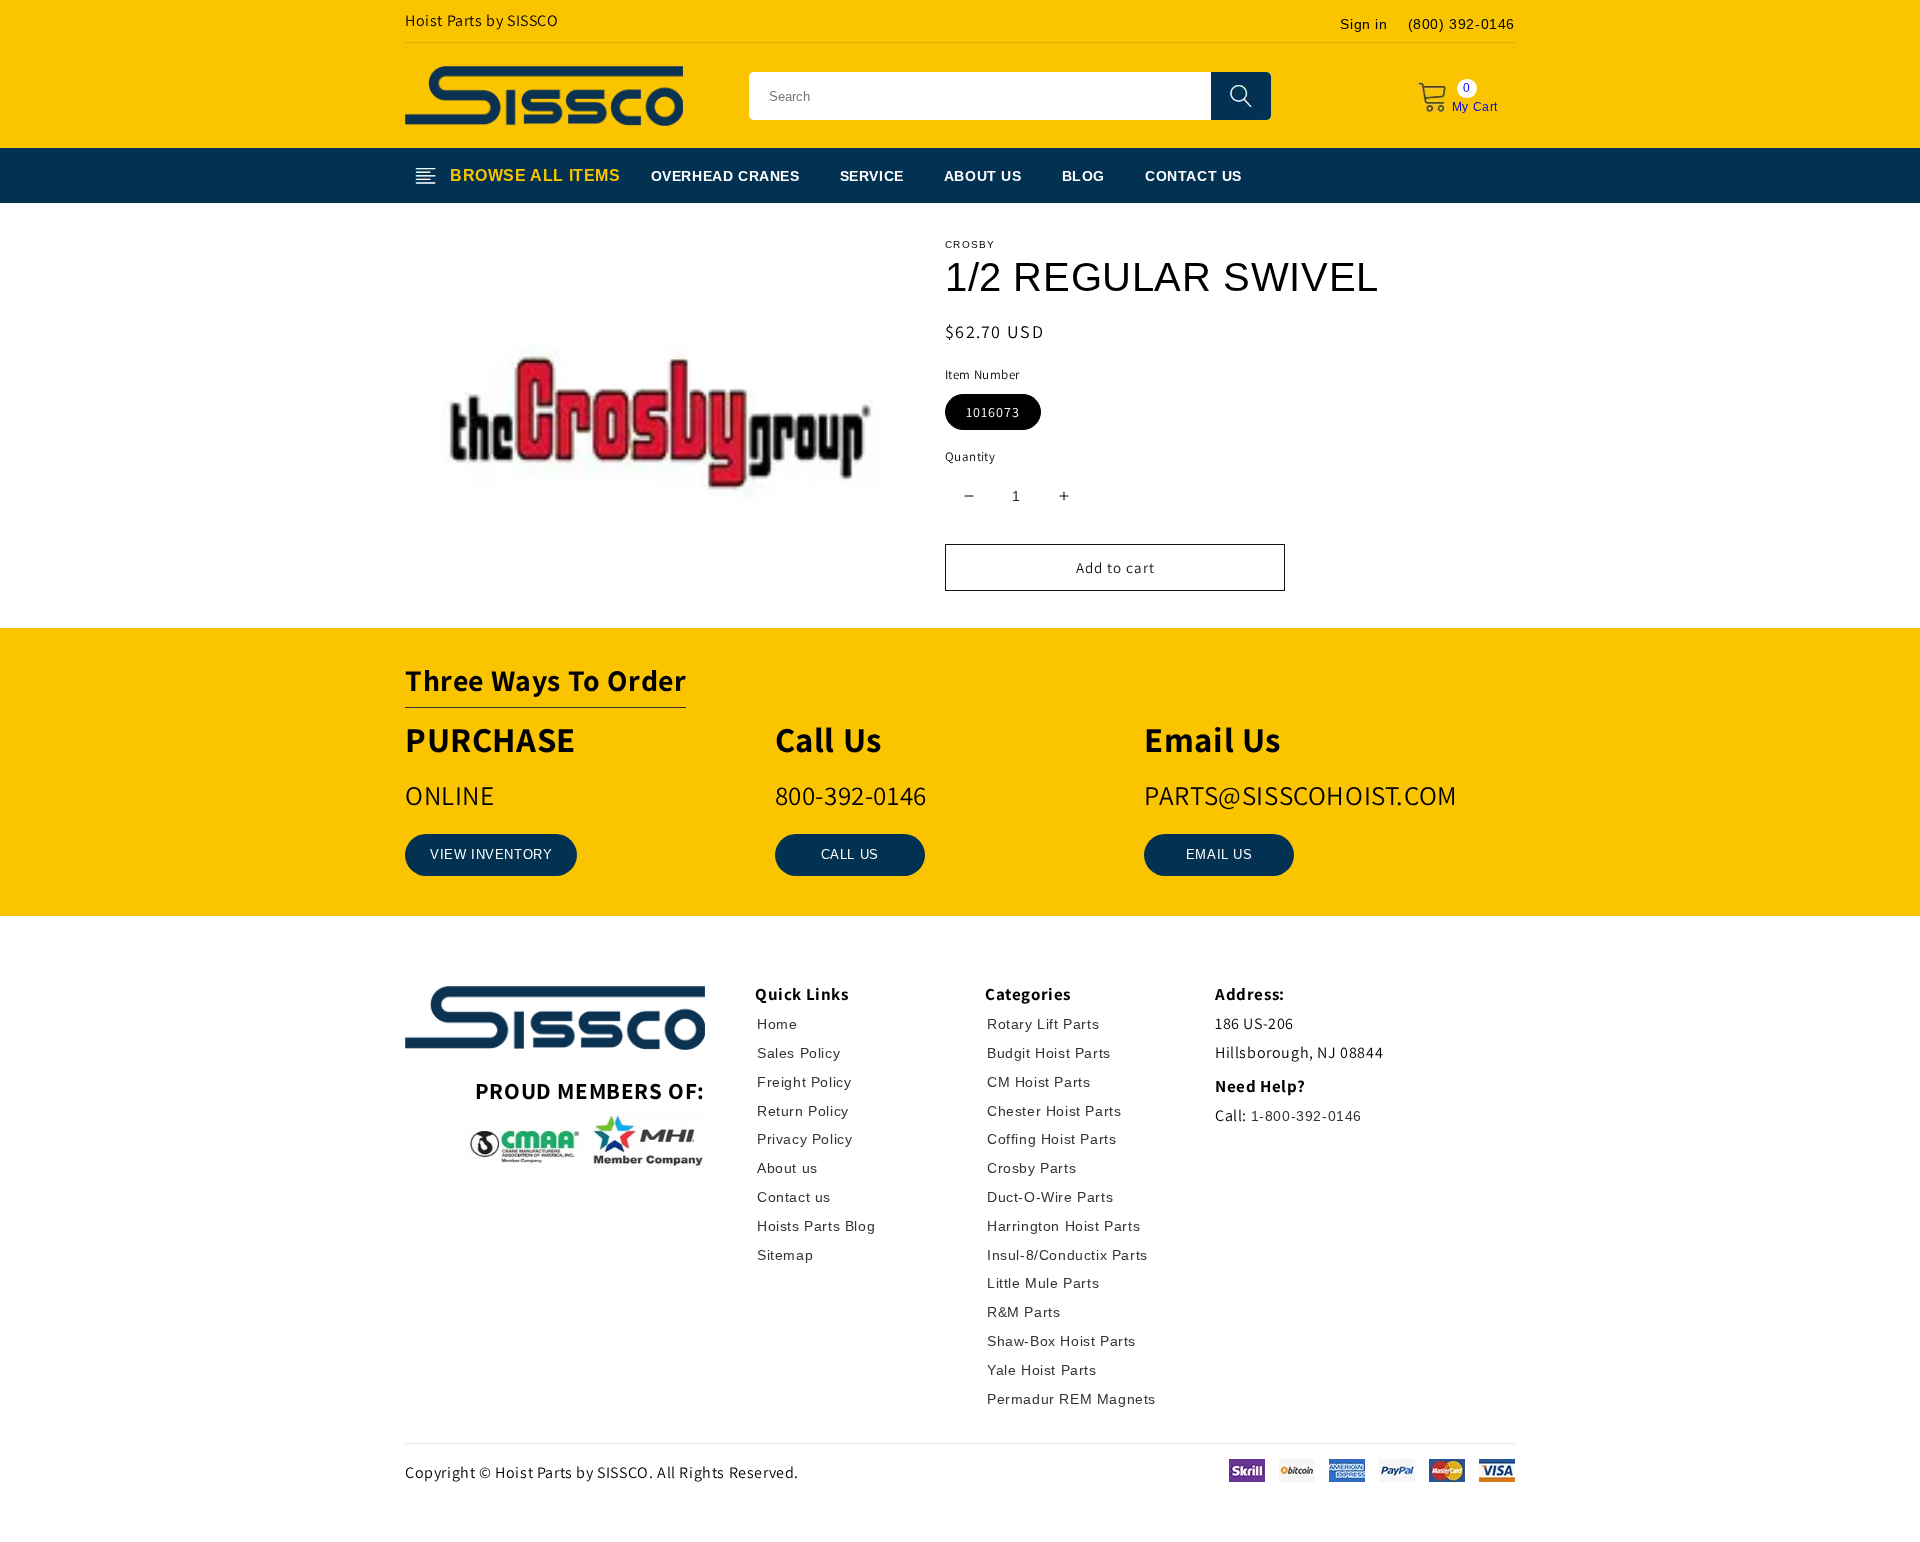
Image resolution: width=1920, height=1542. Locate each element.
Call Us (850, 854)
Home (777, 1024)
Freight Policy (804, 1082)
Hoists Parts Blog (816, 1226)
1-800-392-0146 (1306, 1116)
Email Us (1219, 854)
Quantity (970, 456)
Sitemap (785, 1255)
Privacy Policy (804, 1139)
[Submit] (1241, 96)
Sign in (1363, 24)
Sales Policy (798, 1053)
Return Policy (803, 1111)
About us (787, 1168)
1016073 (993, 412)
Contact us (794, 1197)
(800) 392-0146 (1461, 24)
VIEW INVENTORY (491, 854)
